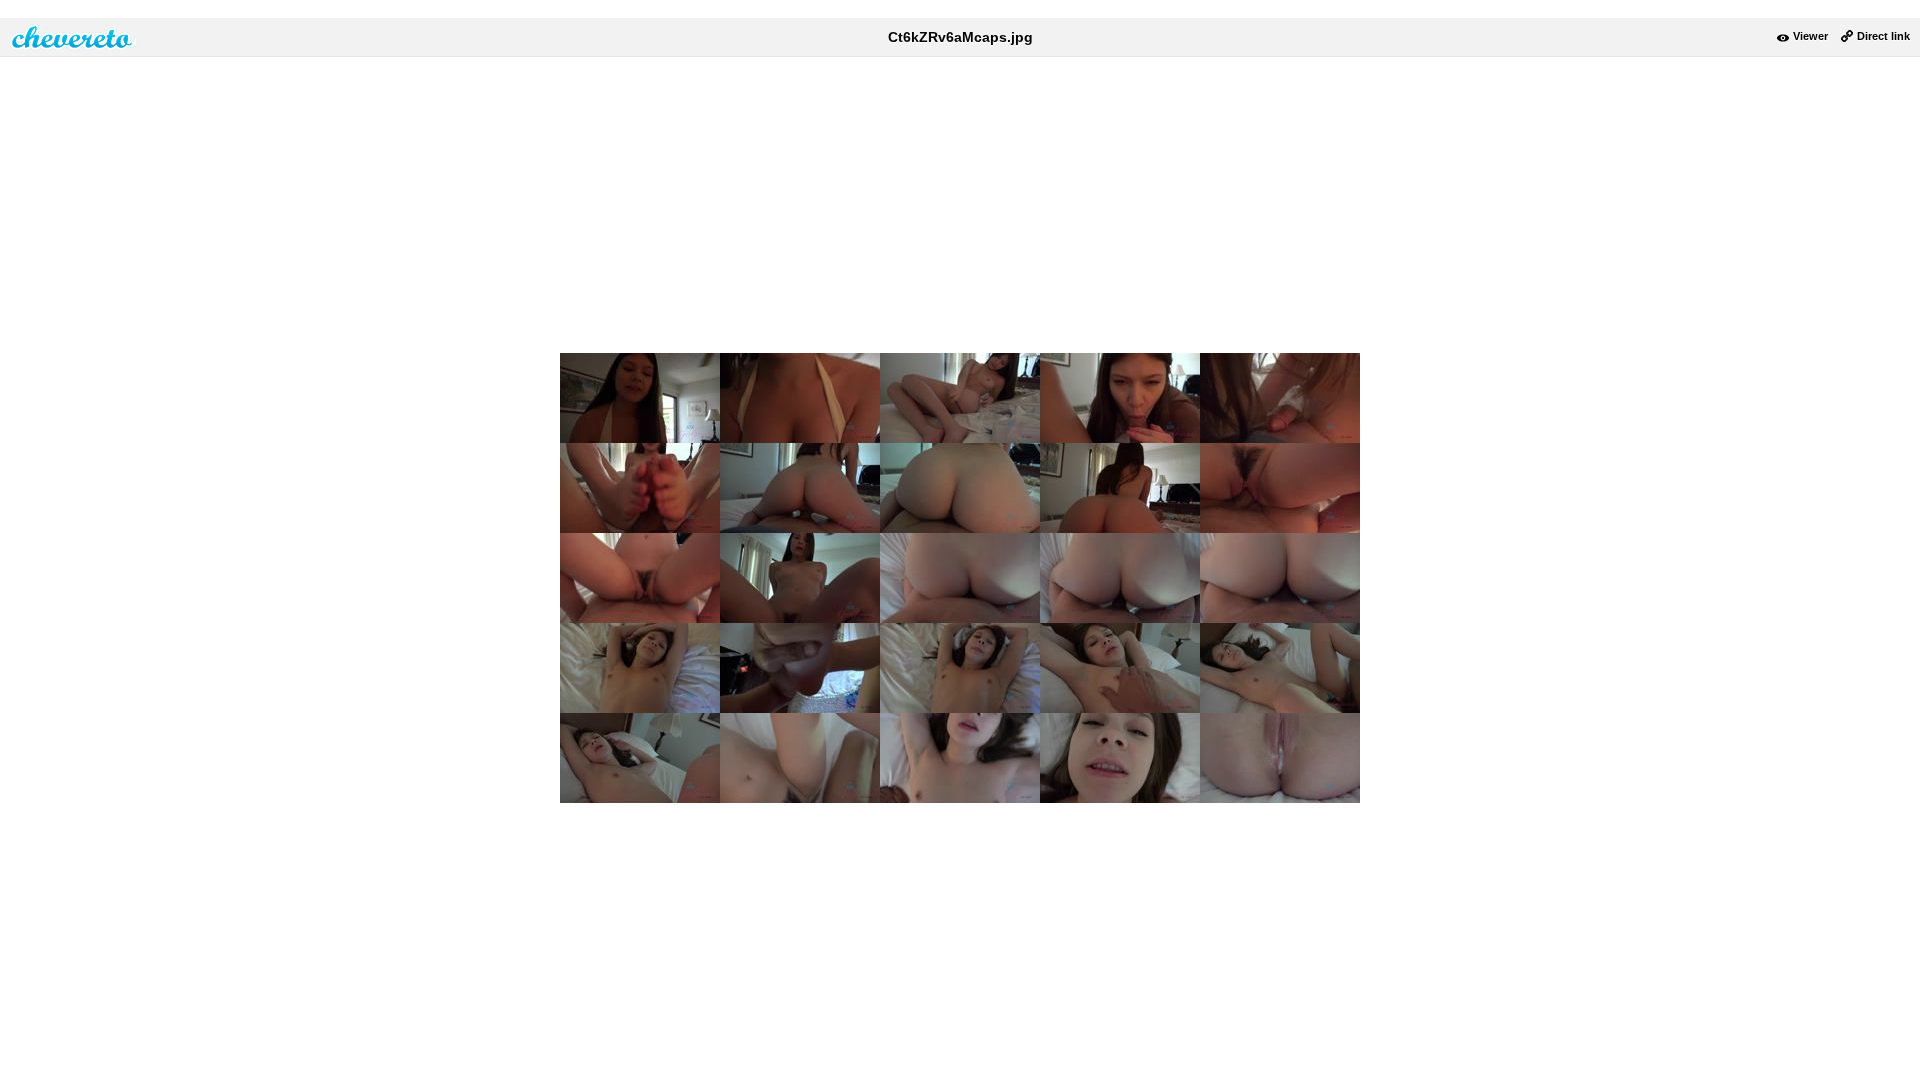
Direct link (1883, 36)
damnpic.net (73, 37)
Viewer (1810, 36)
